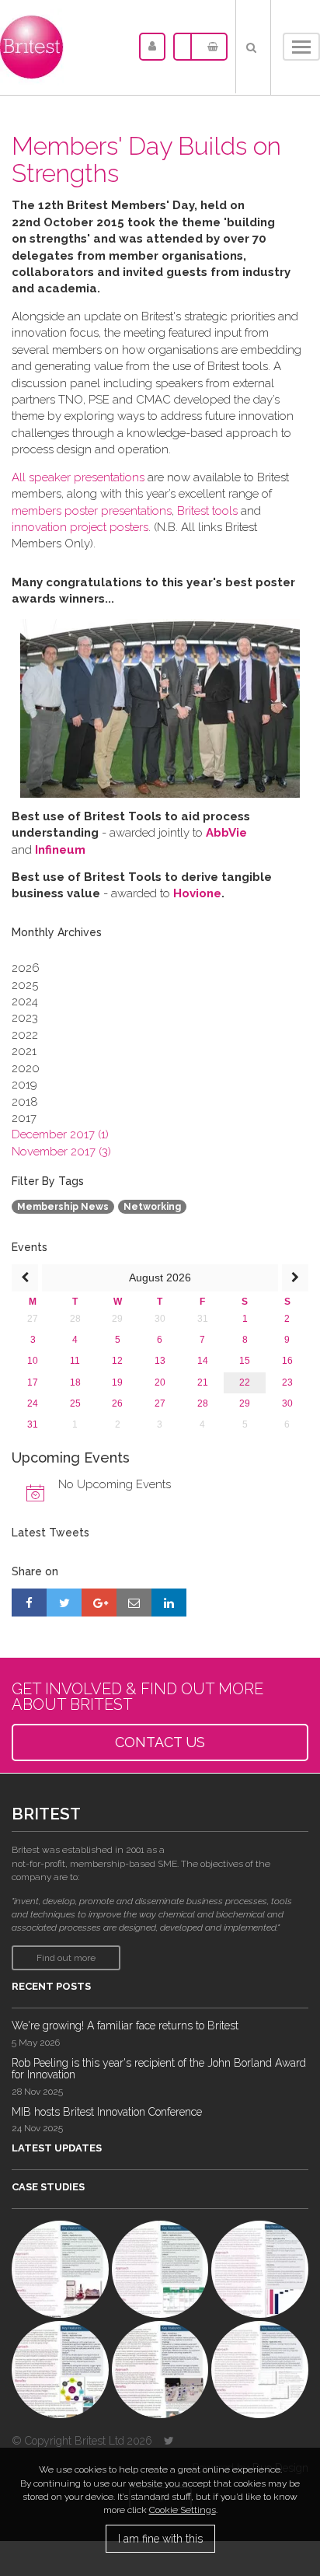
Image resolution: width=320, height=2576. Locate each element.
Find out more (66, 1958)
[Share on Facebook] (29, 1603)
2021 (24, 1051)
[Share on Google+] (99, 1603)
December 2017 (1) (60, 1134)
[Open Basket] (209, 47)
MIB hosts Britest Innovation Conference (107, 2112)
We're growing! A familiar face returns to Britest (125, 2025)
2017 (24, 1118)
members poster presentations (92, 511)
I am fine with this (160, 2539)
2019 (24, 1085)
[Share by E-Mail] (134, 1603)
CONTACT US (160, 1742)
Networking (152, 1207)
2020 (26, 1068)
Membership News (63, 1207)
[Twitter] (169, 2441)
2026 (26, 968)
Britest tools (207, 511)
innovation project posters (80, 527)
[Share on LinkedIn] (169, 1603)
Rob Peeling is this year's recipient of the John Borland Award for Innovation (159, 2069)
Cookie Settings (183, 2510)
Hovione (197, 893)
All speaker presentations (78, 477)
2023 (25, 1018)
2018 (25, 1102)
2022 (25, 1035)
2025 (25, 985)
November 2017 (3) (61, 1152)
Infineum (60, 850)
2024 (25, 1001)
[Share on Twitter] (64, 1603)
